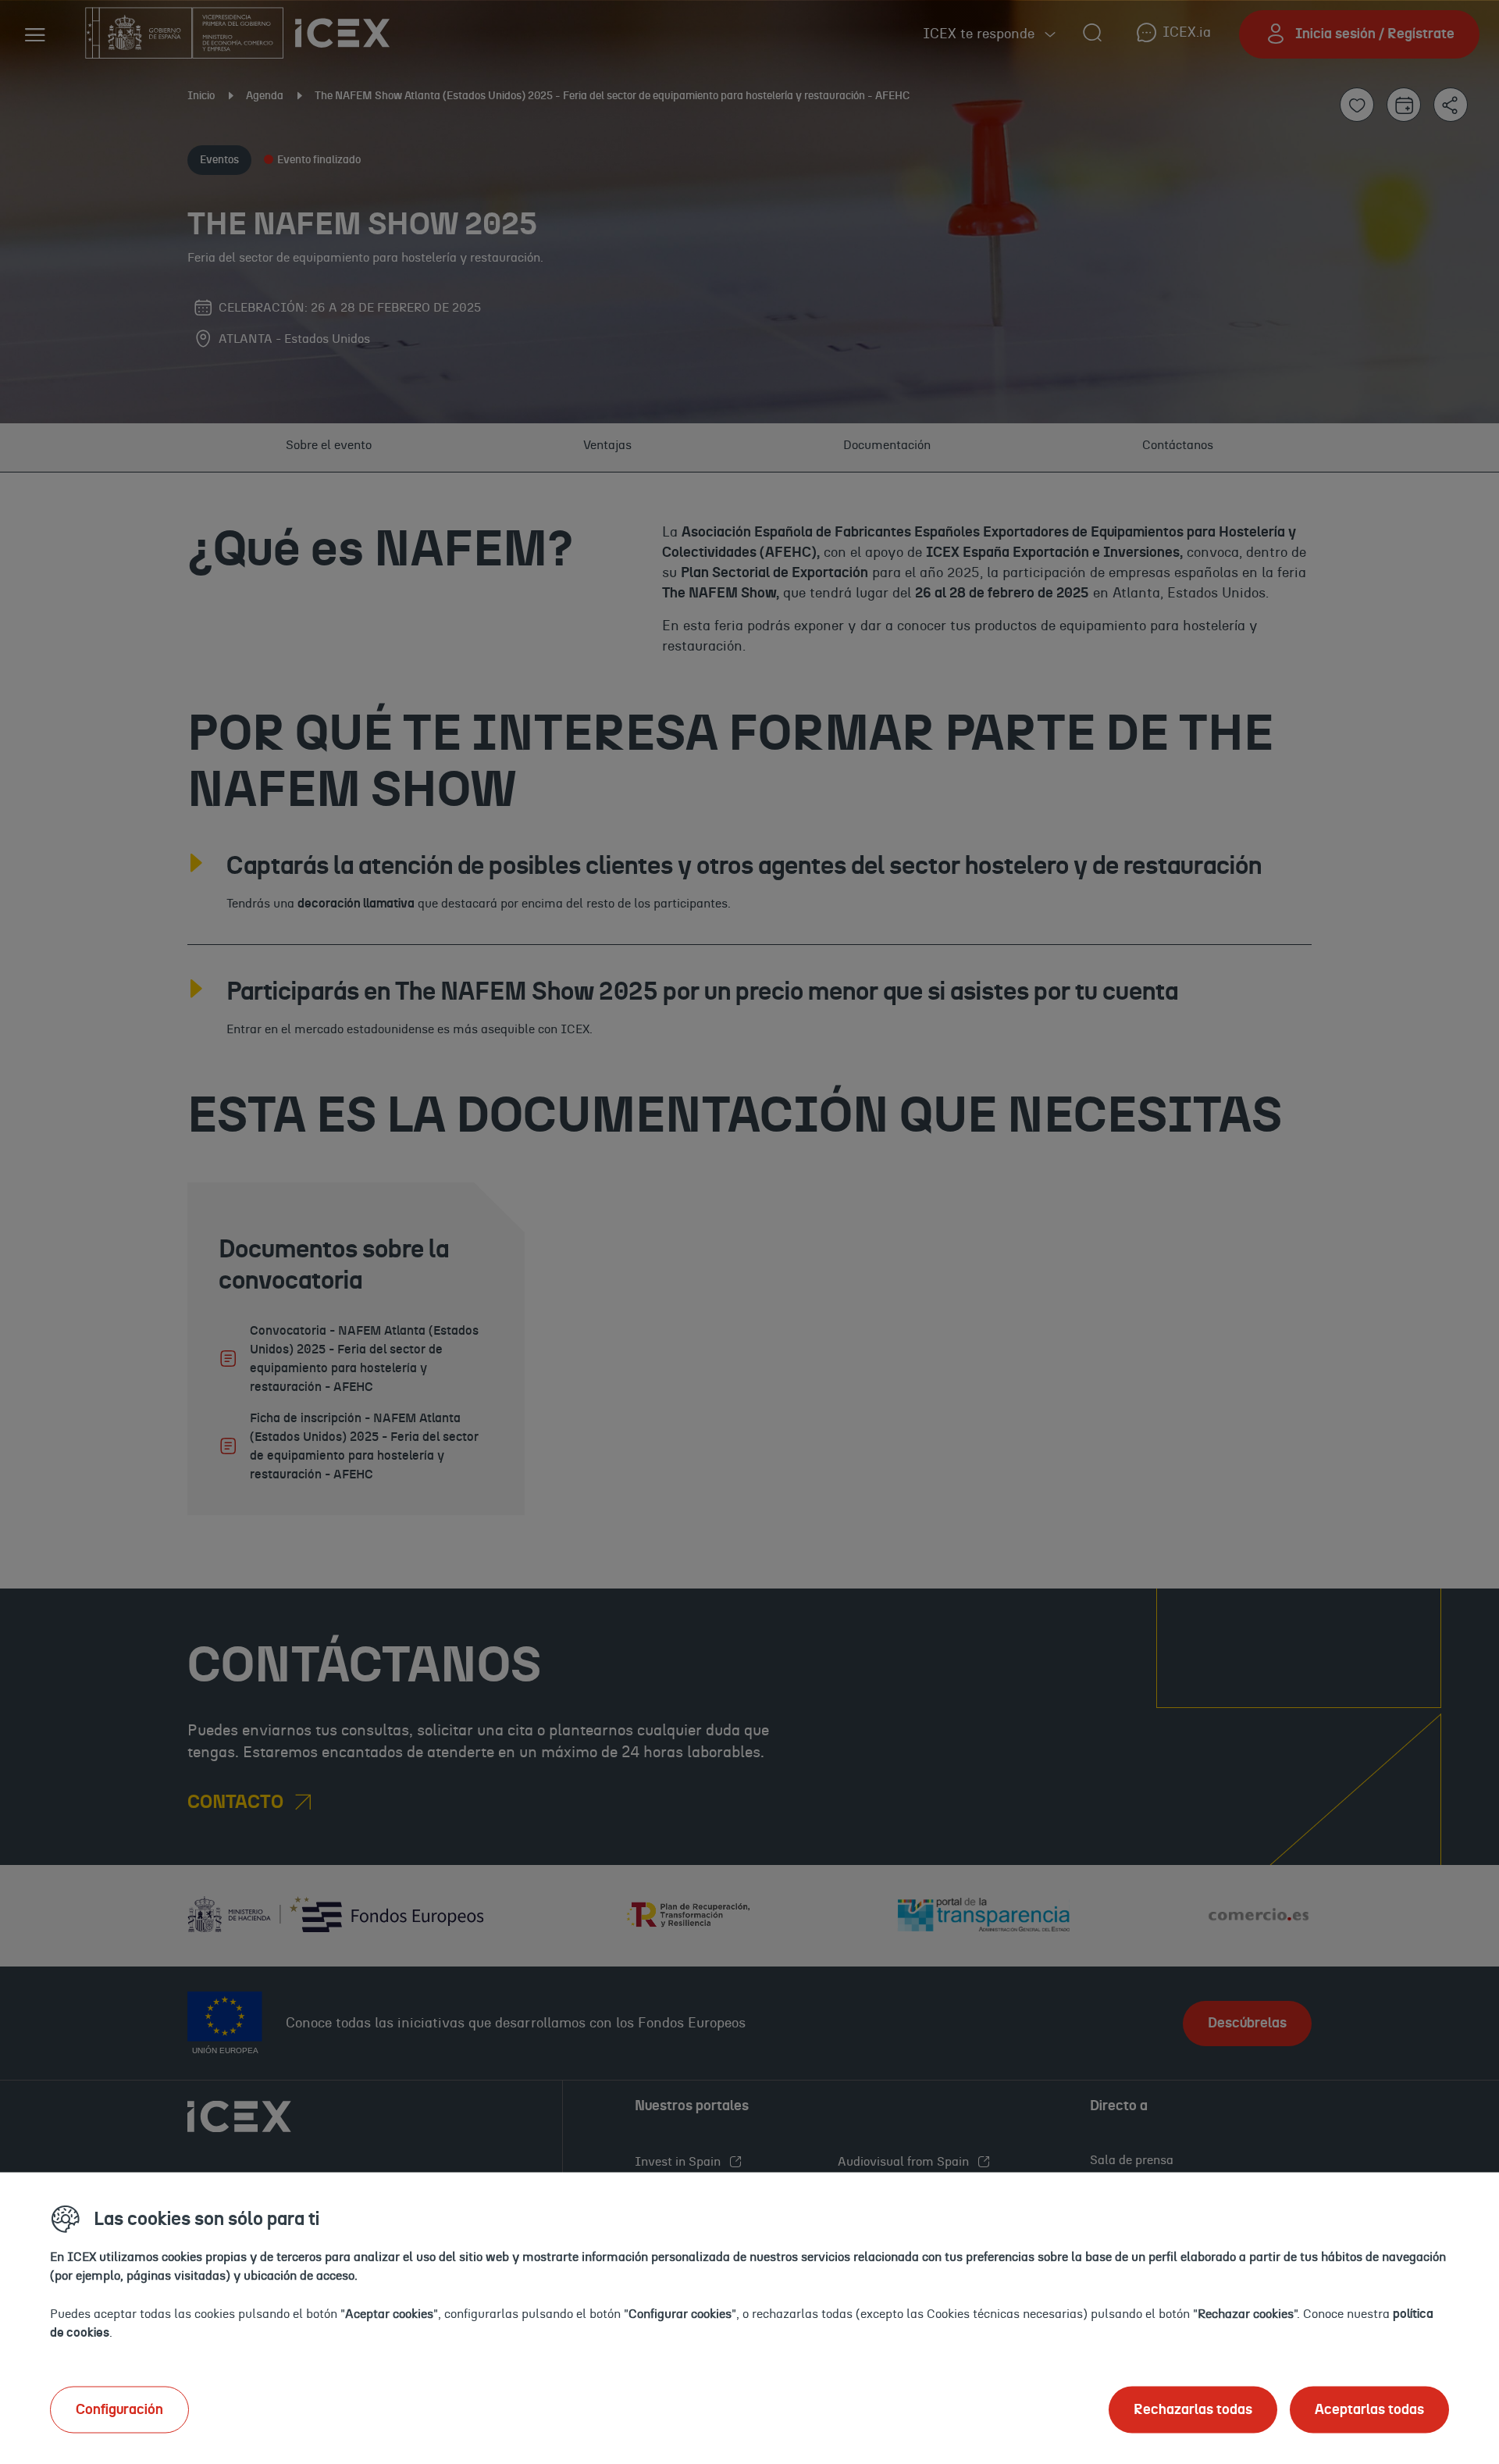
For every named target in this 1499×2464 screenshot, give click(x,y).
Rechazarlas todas (1193, 2409)
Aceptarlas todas (1369, 2409)
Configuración (119, 2409)
